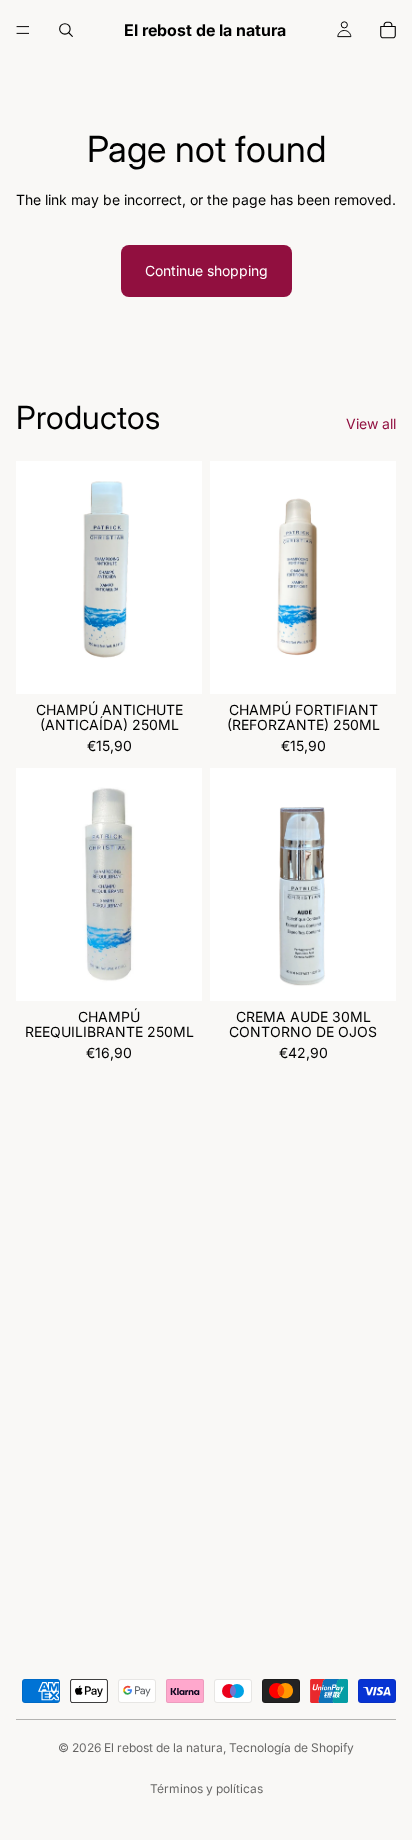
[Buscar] (66, 30)
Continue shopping (206, 270)
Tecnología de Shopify (291, 1747)
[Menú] (23, 30)
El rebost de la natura (163, 1747)
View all (371, 423)
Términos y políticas (206, 1788)
